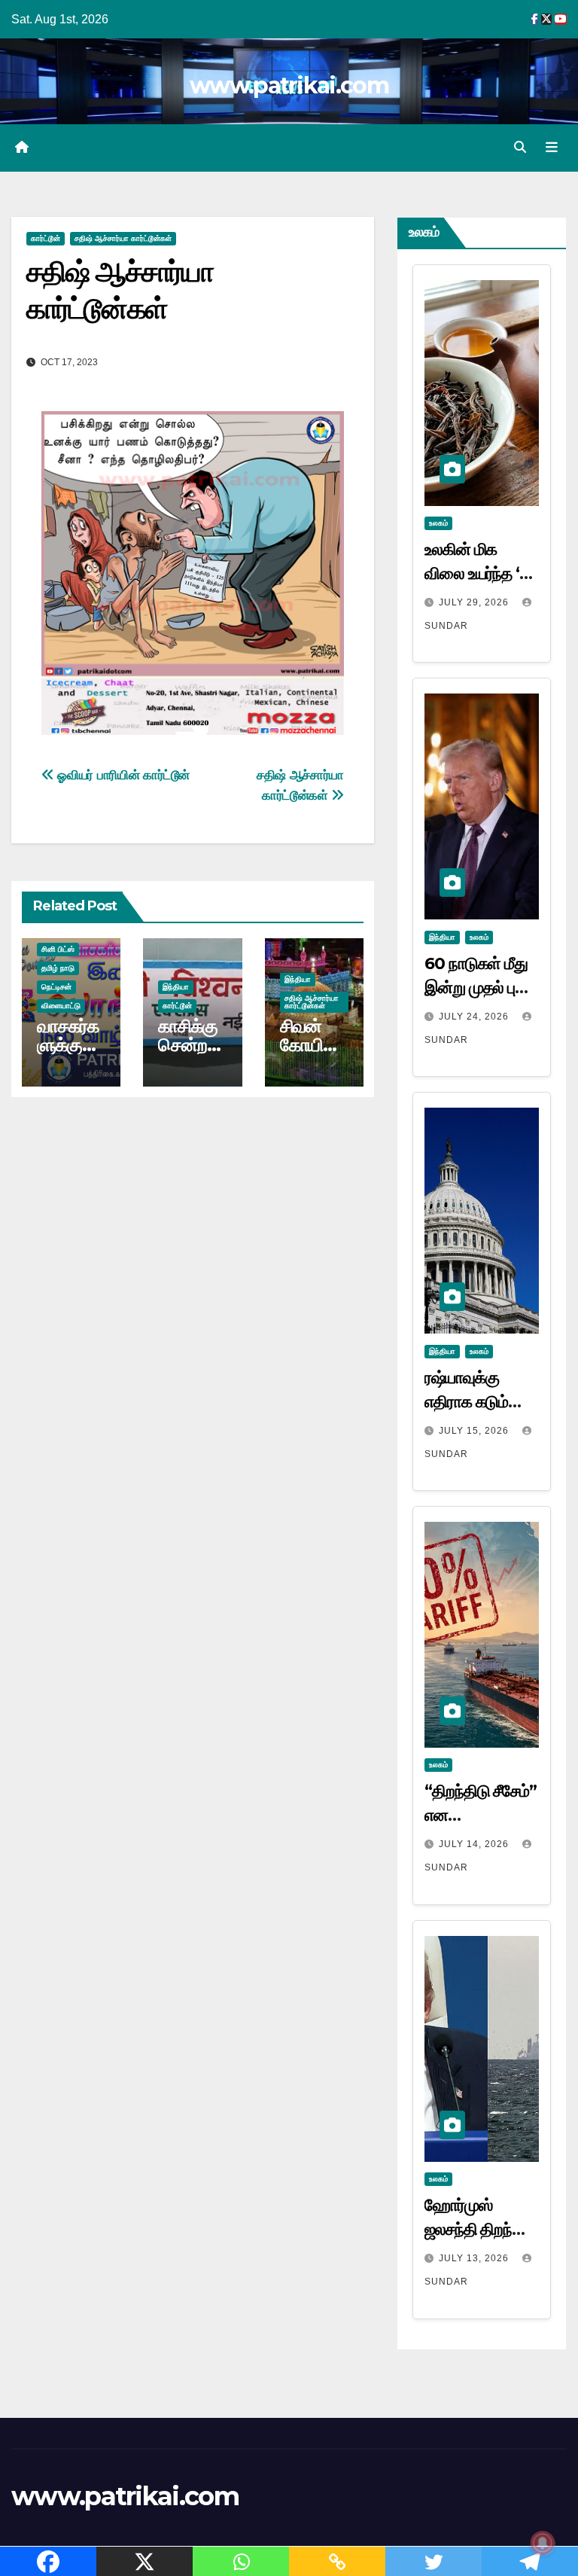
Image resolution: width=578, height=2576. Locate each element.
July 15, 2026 (475, 1431)
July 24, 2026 (475, 1017)
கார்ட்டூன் (46, 238)
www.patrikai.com (289, 85)
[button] (520, 147)
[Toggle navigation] (552, 148)
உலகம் (438, 523)
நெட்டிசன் (56, 987)
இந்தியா (176, 987)
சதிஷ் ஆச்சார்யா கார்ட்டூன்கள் (123, 238)
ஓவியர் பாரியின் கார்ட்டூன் (122, 775)
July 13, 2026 (475, 2258)
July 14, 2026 (475, 1844)
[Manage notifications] (543, 2543)
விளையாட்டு (61, 1006)
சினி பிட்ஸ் (58, 949)
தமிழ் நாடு (58, 968)
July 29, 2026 (475, 602)
